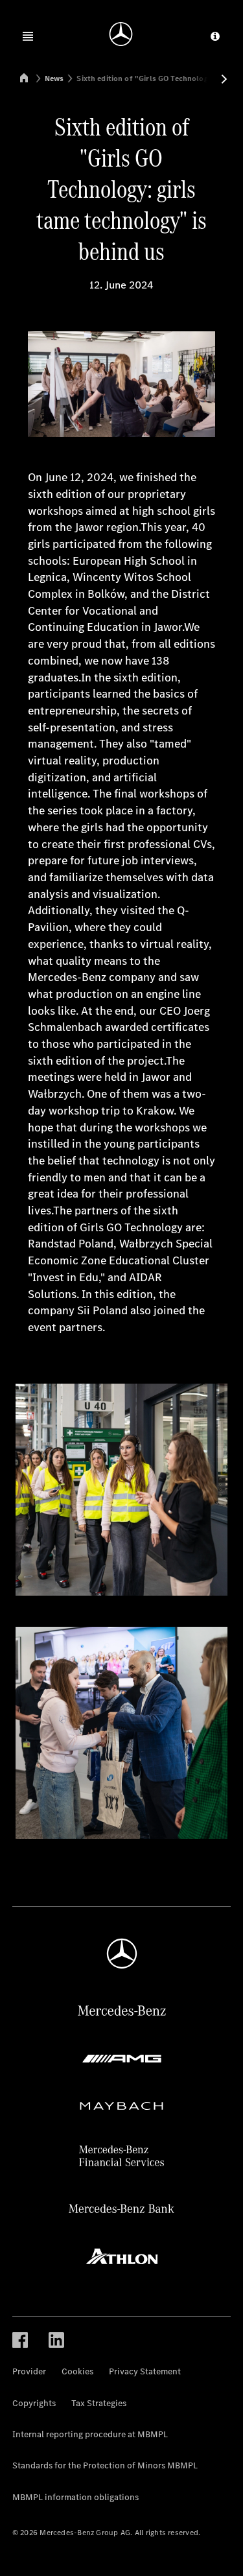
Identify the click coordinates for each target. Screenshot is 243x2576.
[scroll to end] (224, 79)
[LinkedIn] (56, 2340)
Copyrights (34, 2403)
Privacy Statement (145, 2371)
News (54, 78)
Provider (29, 2371)
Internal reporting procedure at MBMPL (90, 2434)
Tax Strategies (99, 2403)
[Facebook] (20, 2340)
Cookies (77, 2371)
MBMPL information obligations (75, 2497)
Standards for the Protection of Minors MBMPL (105, 2465)
